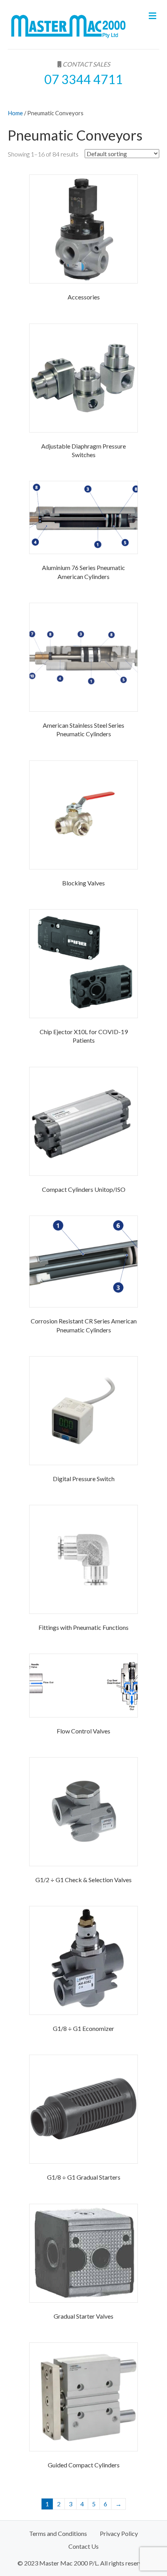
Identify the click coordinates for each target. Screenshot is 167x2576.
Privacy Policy (119, 2533)
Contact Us (83, 2546)
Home (15, 113)
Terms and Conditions (58, 2533)
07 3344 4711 (83, 79)
